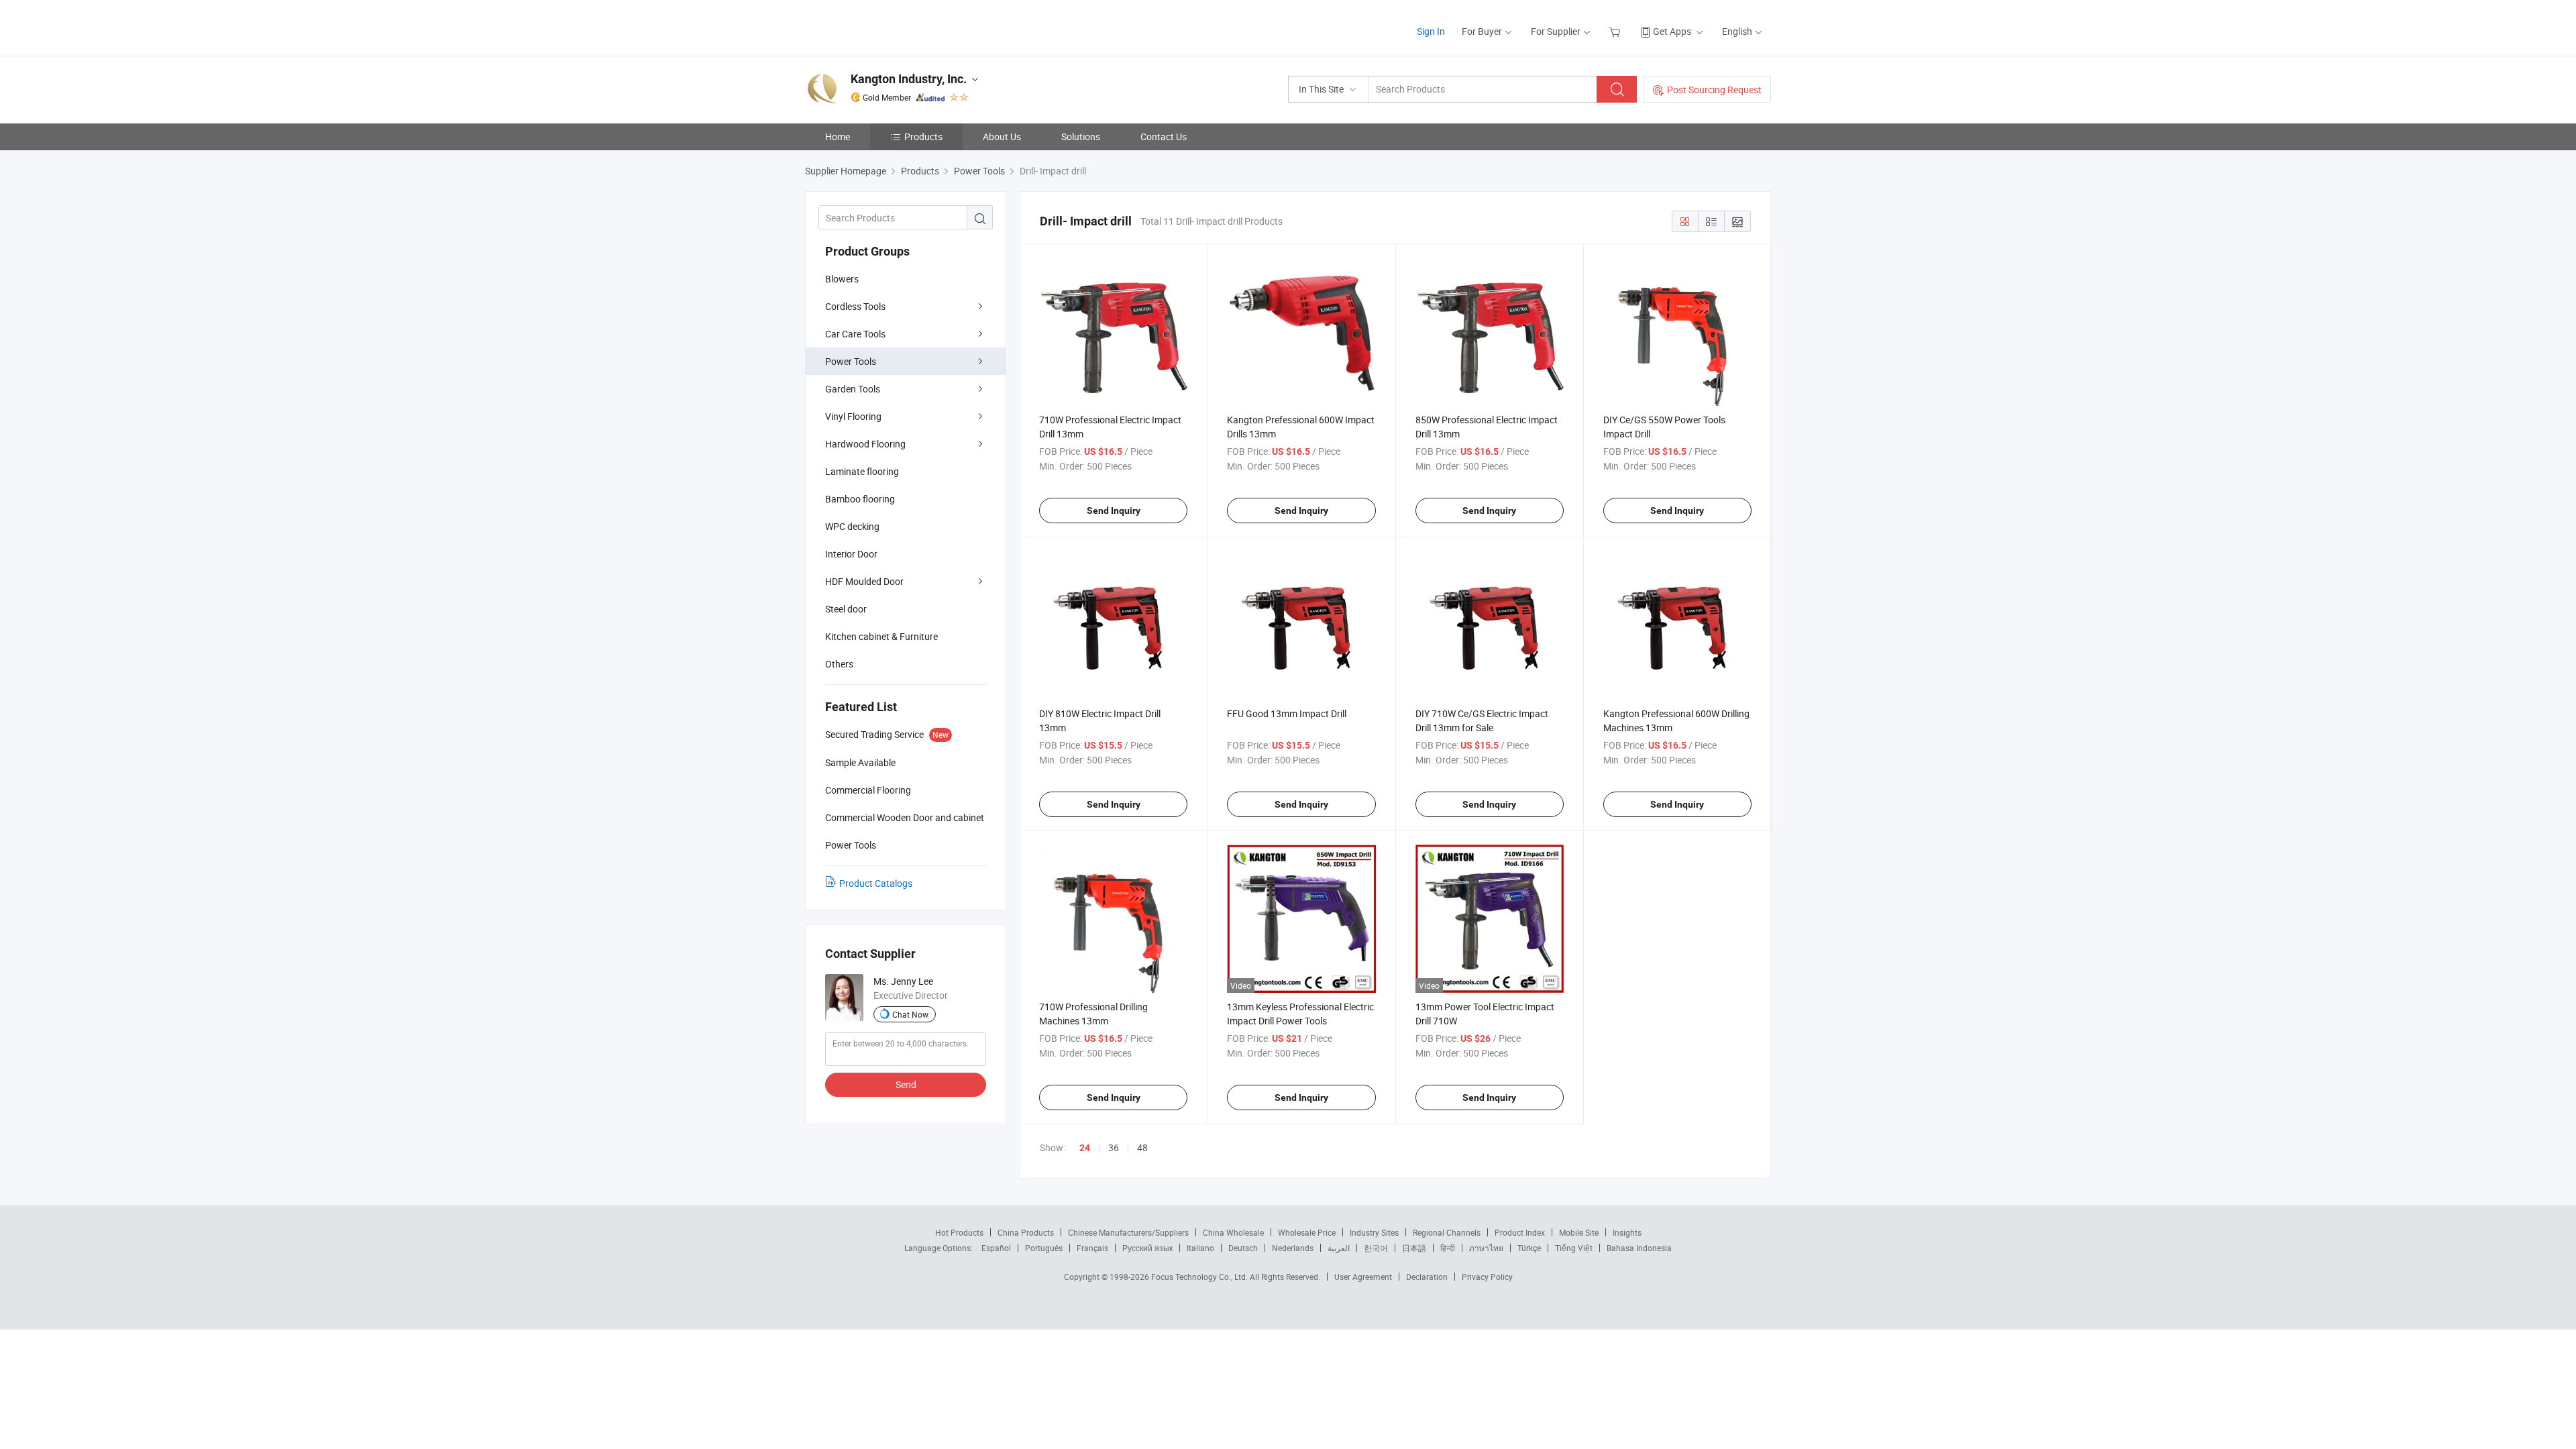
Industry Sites (1374, 1232)
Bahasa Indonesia (1639, 1248)
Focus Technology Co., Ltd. (1200, 1277)
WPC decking (852, 526)
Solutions (1081, 137)
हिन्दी (1448, 1248)
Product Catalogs (876, 883)
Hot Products (959, 1232)
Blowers (842, 279)
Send (906, 1084)
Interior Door (851, 554)
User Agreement (1363, 1277)
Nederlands (1293, 1248)
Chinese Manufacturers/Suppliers (1128, 1232)
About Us (1002, 137)
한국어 (1376, 1248)
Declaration (1427, 1277)
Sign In (1431, 31)
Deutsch (1243, 1248)
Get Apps (1672, 31)
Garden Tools (853, 389)
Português (1044, 1248)
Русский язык (1147, 1248)
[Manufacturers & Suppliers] (891, 26)
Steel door (846, 609)
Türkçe (1529, 1248)
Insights (1627, 1232)
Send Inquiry (1114, 511)
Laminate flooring (862, 471)
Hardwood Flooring (865, 444)
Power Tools (851, 361)
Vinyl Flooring (853, 416)
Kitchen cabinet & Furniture (881, 636)
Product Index (1520, 1232)
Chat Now (910, 1014)
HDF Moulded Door (864, 581)
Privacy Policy (1487, 1277)
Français (1092, 1248)
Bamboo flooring (860, 499)
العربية (1339, 1248)
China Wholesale (1233, 1232)
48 (1142, 1147)
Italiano (1200, 1248)
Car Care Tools (855, 334)
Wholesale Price (1307, 1232)
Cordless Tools (855, 306)
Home (838, 137)
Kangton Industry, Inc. (909, 79)
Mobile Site (1579, 1232)
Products (923, 137)
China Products (1026, 1232)
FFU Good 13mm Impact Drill (1287, 713)
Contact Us (1164, 137)
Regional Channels (1447, 1232)
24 (1085, 1148)
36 (1114, 1147)
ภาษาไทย (1486, 1248)
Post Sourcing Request (1714, 90)
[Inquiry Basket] (1616, 31)
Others (839, 664)
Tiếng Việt (1574, 1248)
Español (996, 1248)
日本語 (1414, 1248)
